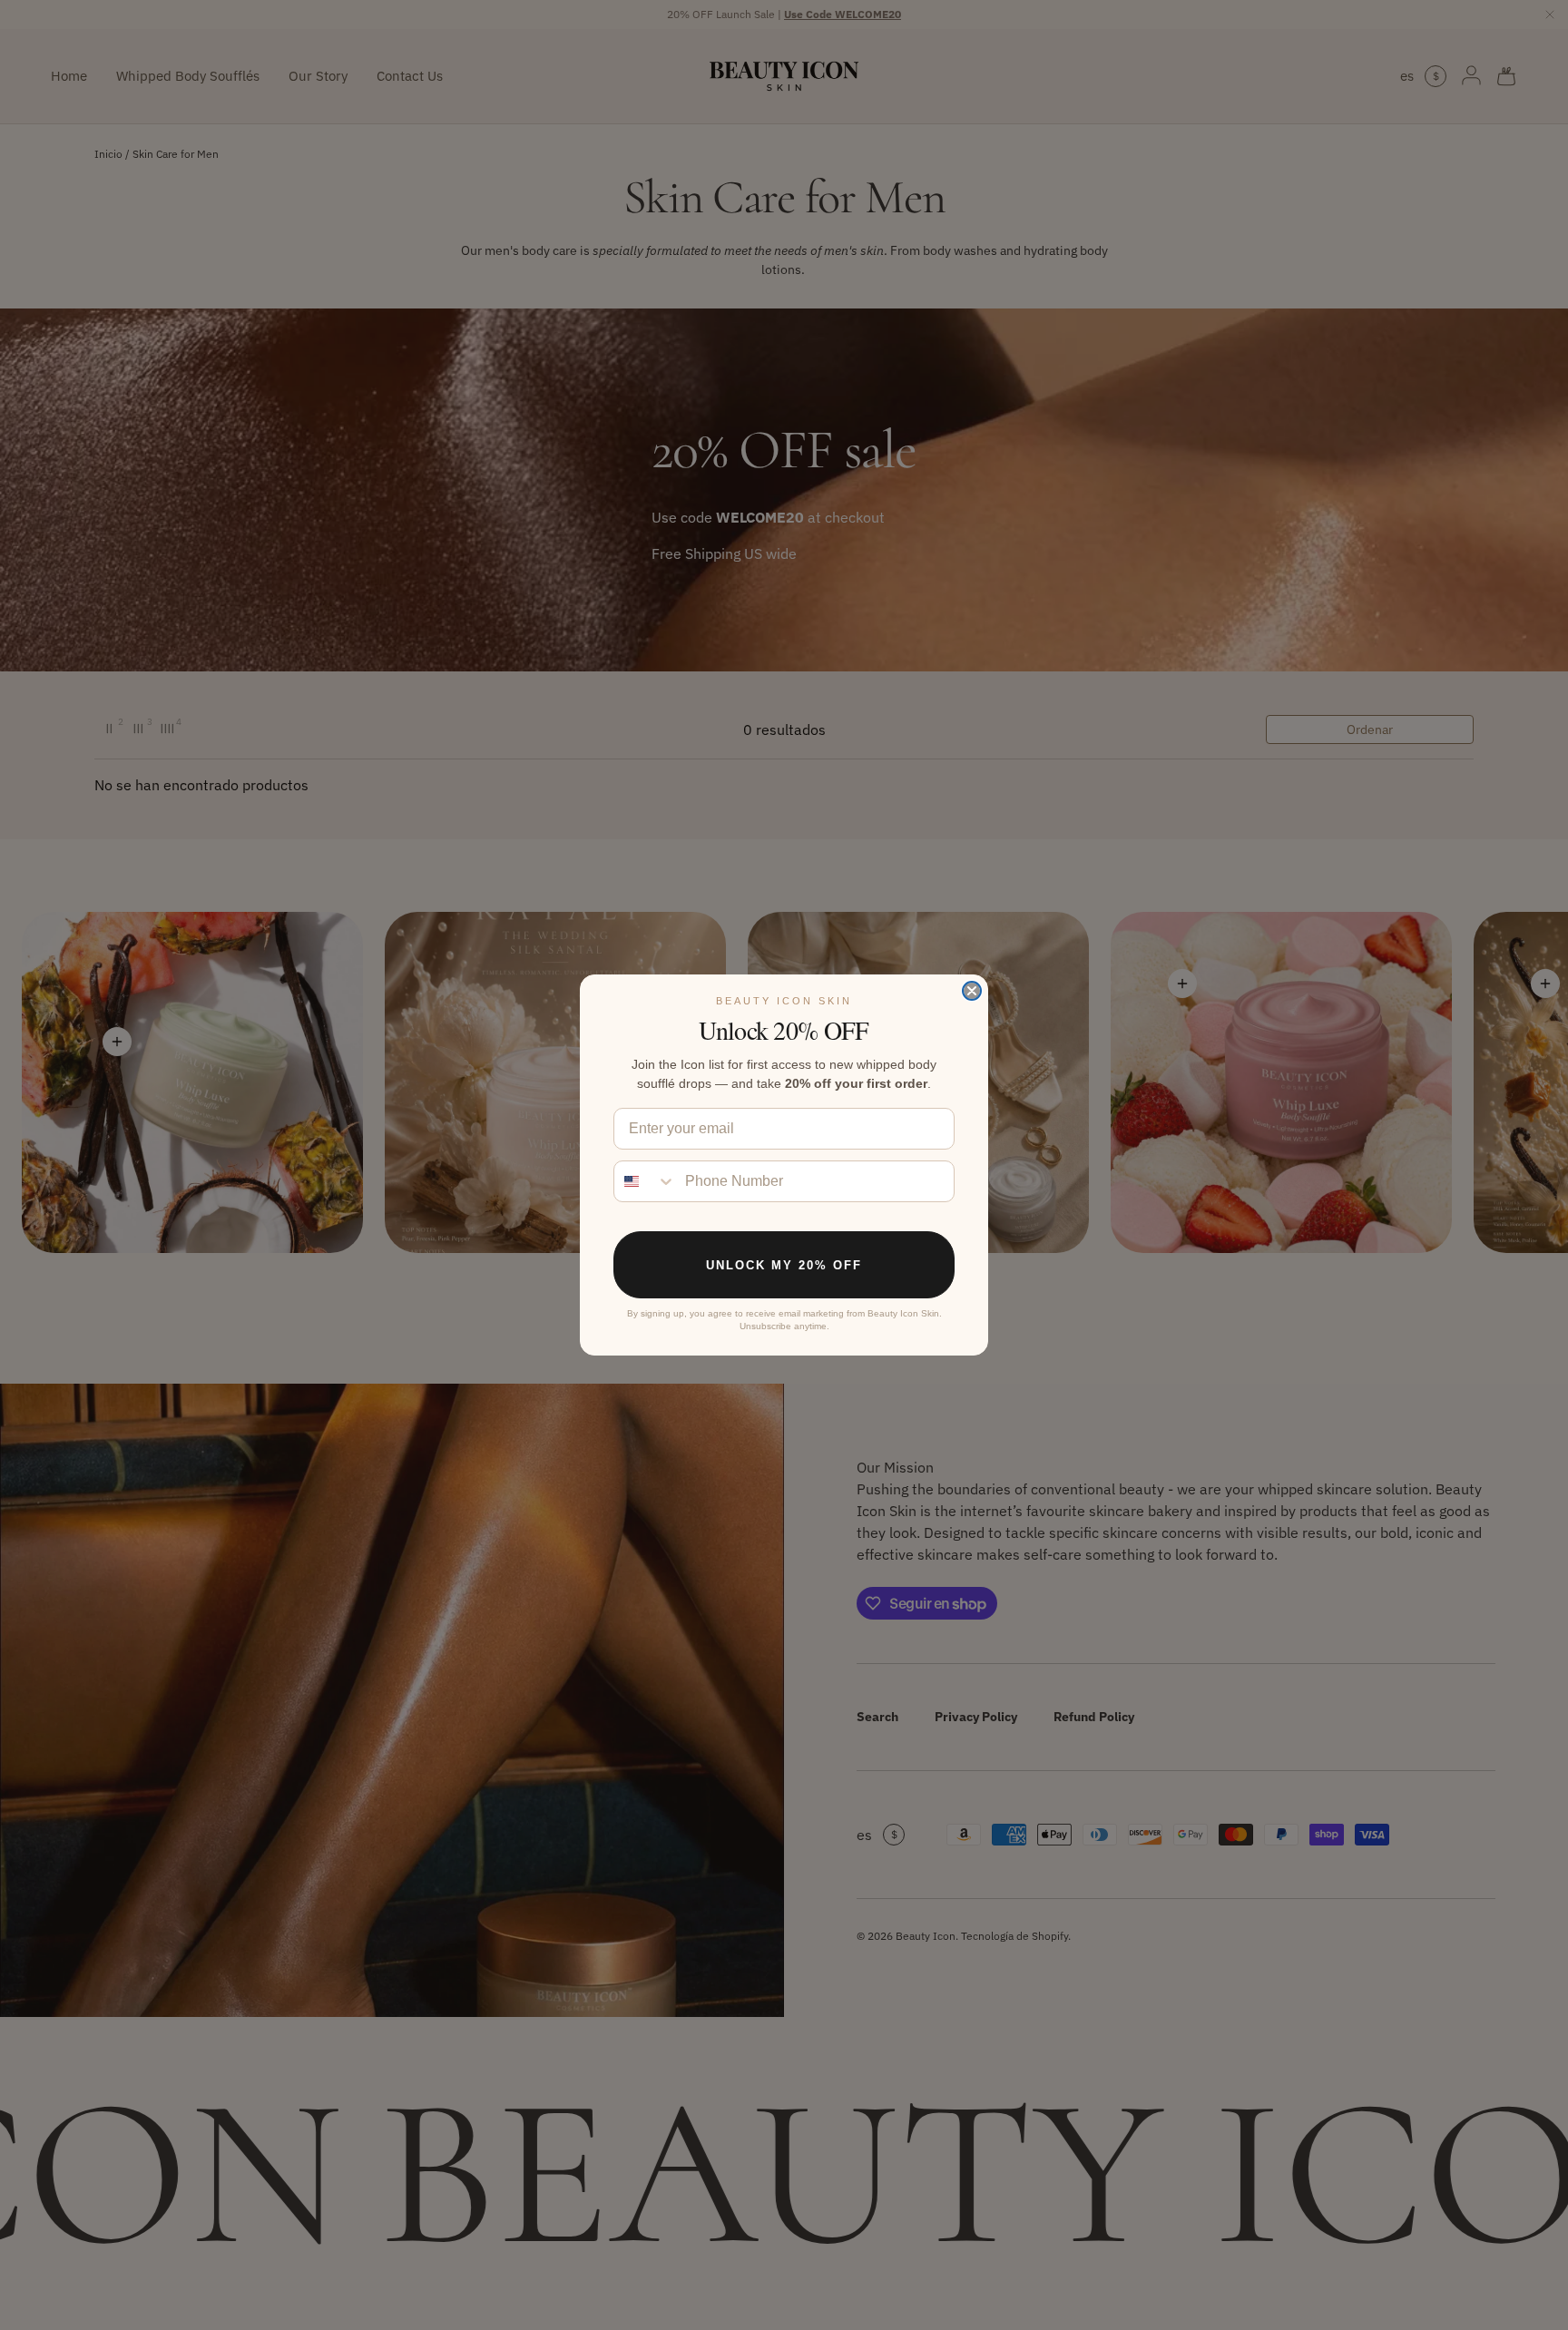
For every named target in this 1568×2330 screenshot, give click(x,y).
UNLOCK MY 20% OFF (784, 1265)
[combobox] (645, 1181)
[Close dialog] (972, 991)
